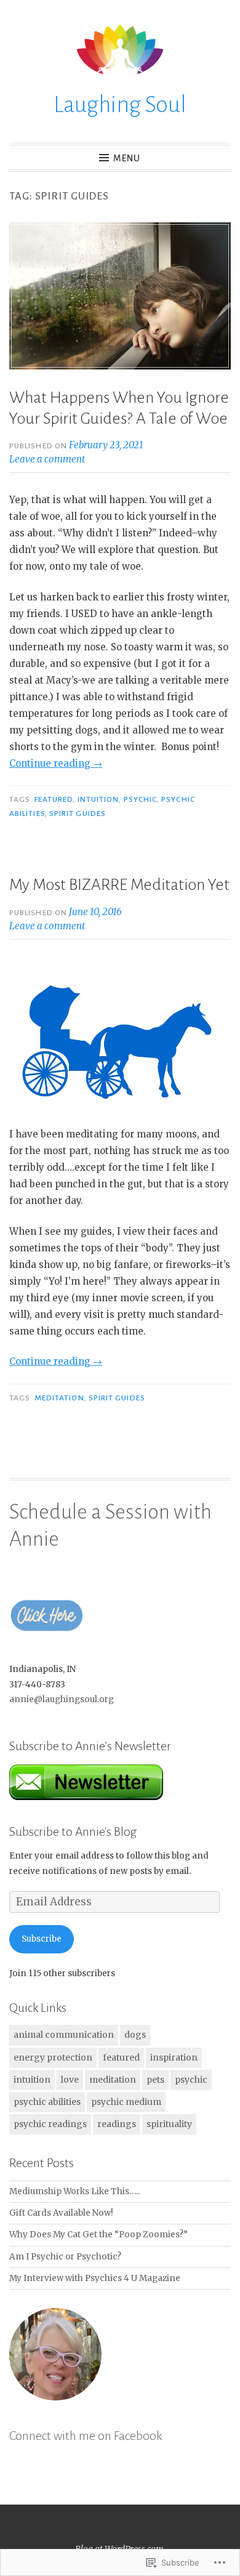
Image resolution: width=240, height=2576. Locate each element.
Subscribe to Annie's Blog (73, 1831)
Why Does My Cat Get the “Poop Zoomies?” (98, 2235)
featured (54, 799)
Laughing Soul (120, 105)
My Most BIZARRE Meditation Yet (119, 885)
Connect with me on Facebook (86, 2436)
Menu (127, 158)
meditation (59, 1398)
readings (117, 2124)
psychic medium (126, 2102)
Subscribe (42, 1939)
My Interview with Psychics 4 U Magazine (95, 2278)
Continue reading (56, 763)
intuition (98, 799)
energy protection (53, 2057)
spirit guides (78, 814)
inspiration (174, 2057)
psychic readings (50, 2124)
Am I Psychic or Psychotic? (65, 2257)
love (70, 2080)
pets (155, 2080)
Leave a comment (47, 459)
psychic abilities (47, 2102)
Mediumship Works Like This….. (74, 2191)
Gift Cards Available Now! (61, 2213)
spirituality (169, 2124)
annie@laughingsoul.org (62, 1699)
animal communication (64, 2035)
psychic (141, 799)
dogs (135, 2035)
